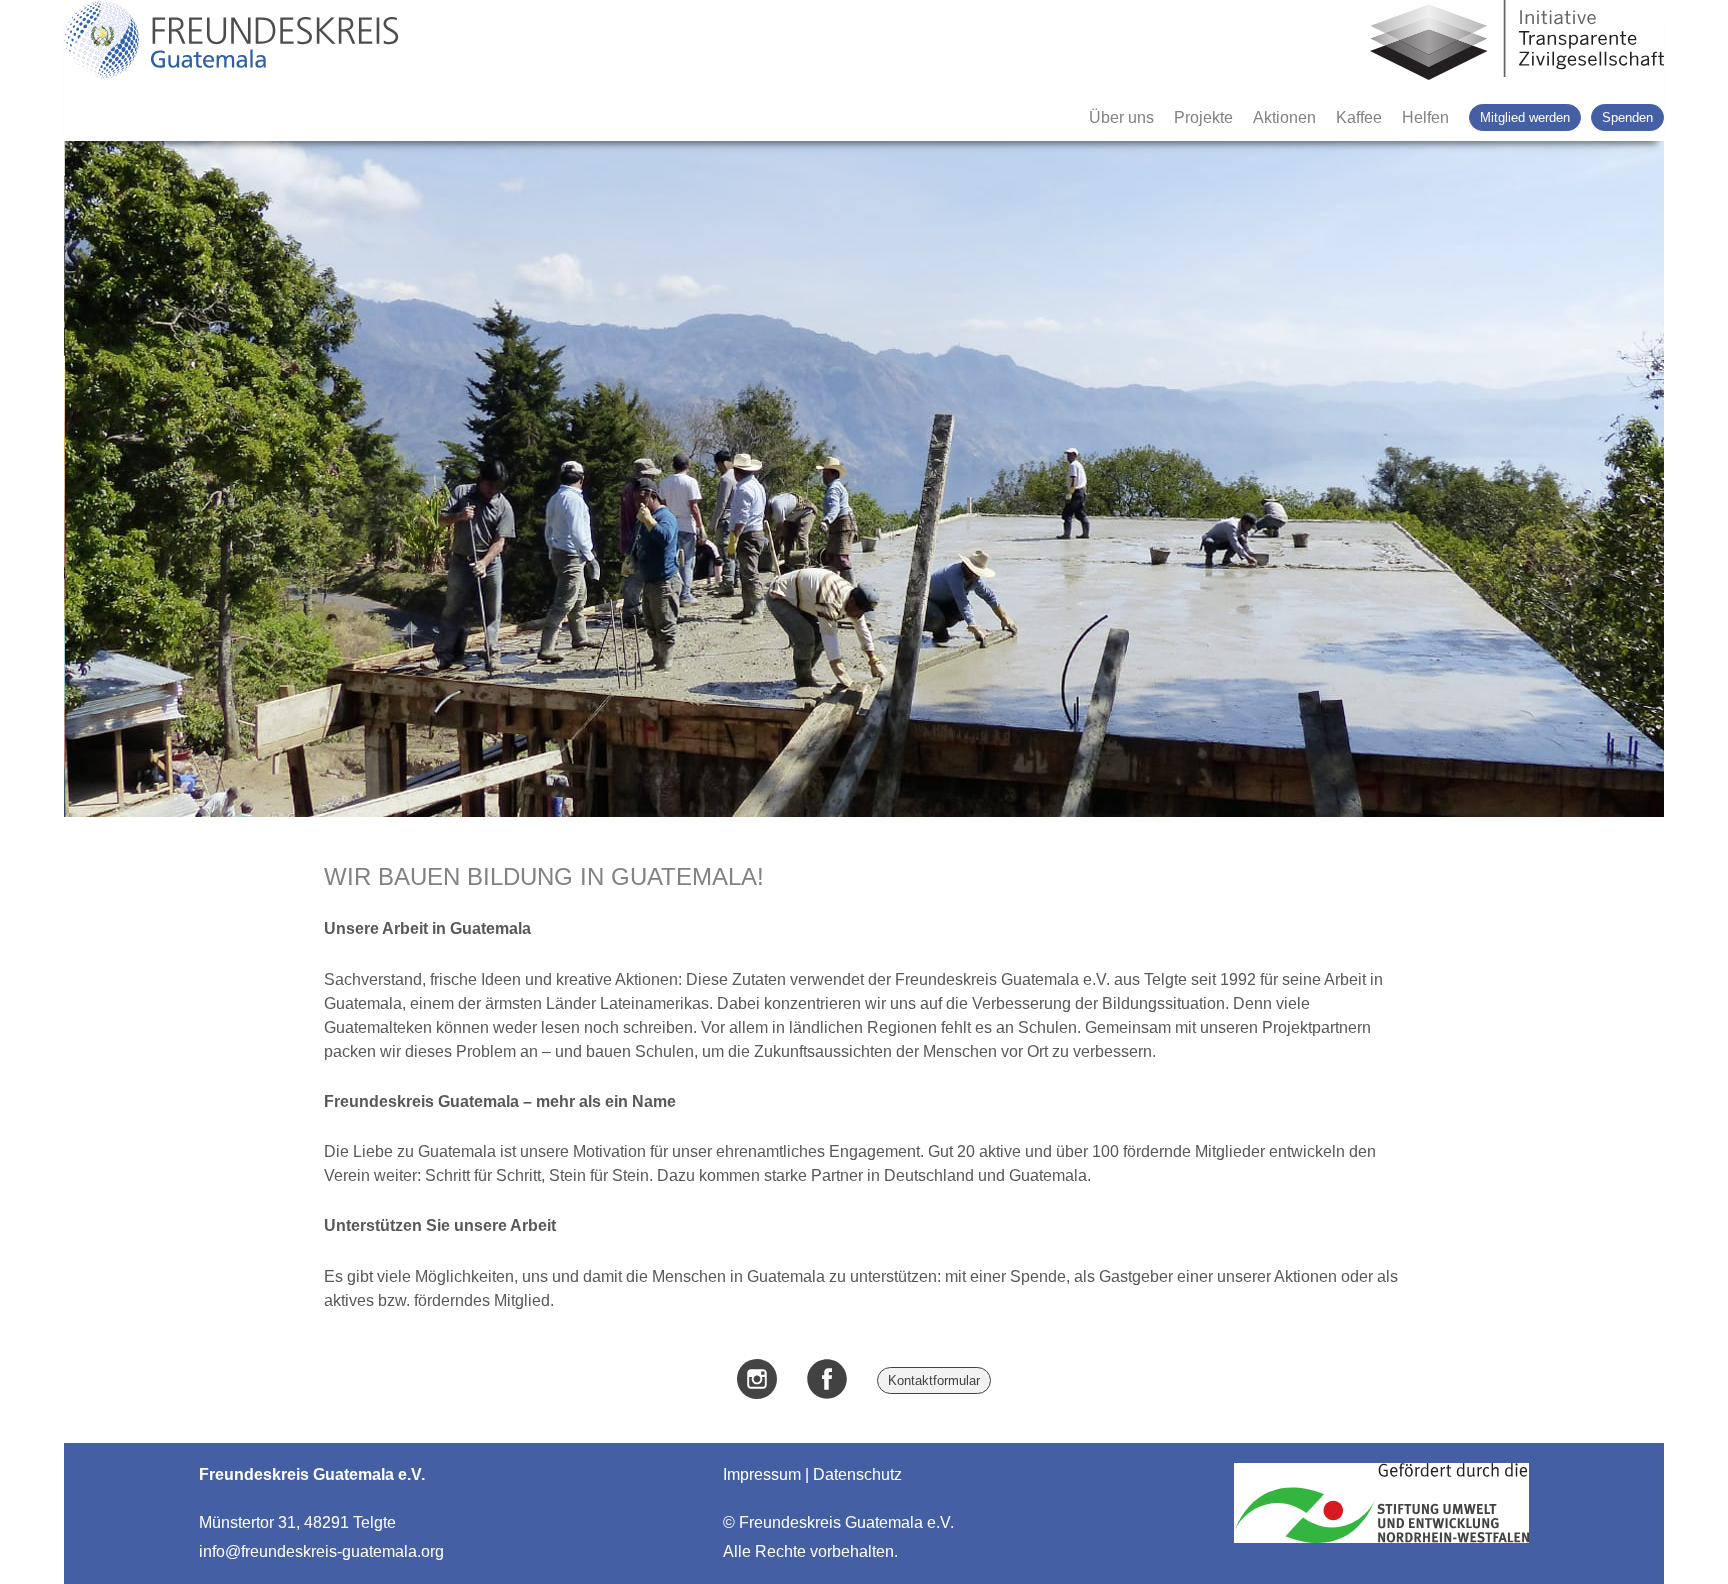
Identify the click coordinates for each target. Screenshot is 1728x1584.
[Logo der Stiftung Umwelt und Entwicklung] (1381, 1542)
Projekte (1203, 117)
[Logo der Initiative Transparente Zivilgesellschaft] (1517, 42)
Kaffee (1359, 117)
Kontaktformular (934, 1380)
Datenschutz (857, 1474)
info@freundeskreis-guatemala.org (321, 1551)
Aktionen (1284, 117)
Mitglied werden (1525, 117)
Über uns (1121, 117)
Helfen (1425, 117)
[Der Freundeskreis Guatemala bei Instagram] (757, 1381)
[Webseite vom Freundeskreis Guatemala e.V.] (231, 42)
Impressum (762, 1474)
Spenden (1627, 117)
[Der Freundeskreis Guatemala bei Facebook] (827, 1381)
